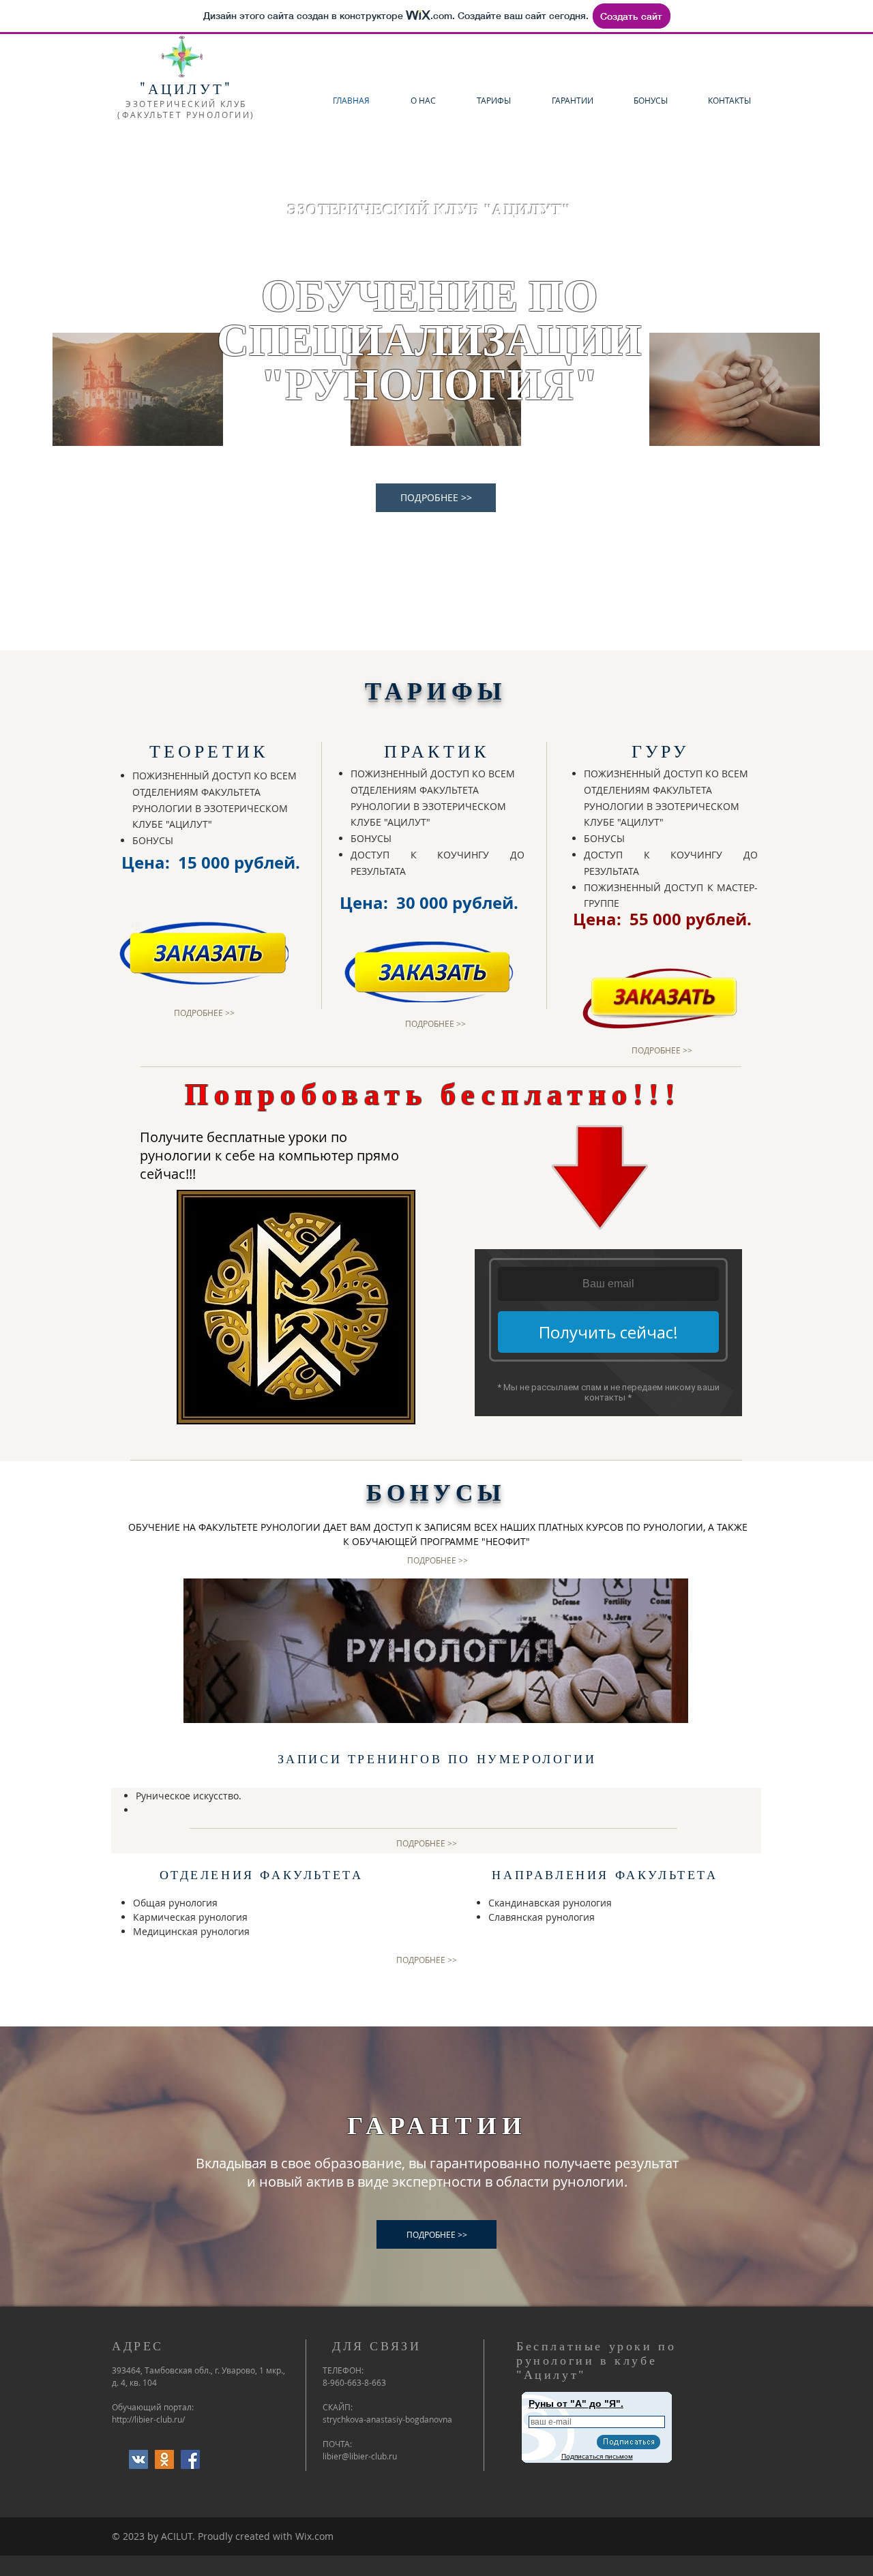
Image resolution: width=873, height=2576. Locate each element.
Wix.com (314, 2536)
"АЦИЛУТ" (187, 89)
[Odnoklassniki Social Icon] (164, 2459)
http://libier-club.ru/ (148, 2419)
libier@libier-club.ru (360, 2456)
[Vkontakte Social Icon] (138, 2459)
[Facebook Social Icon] (190, 2459)
